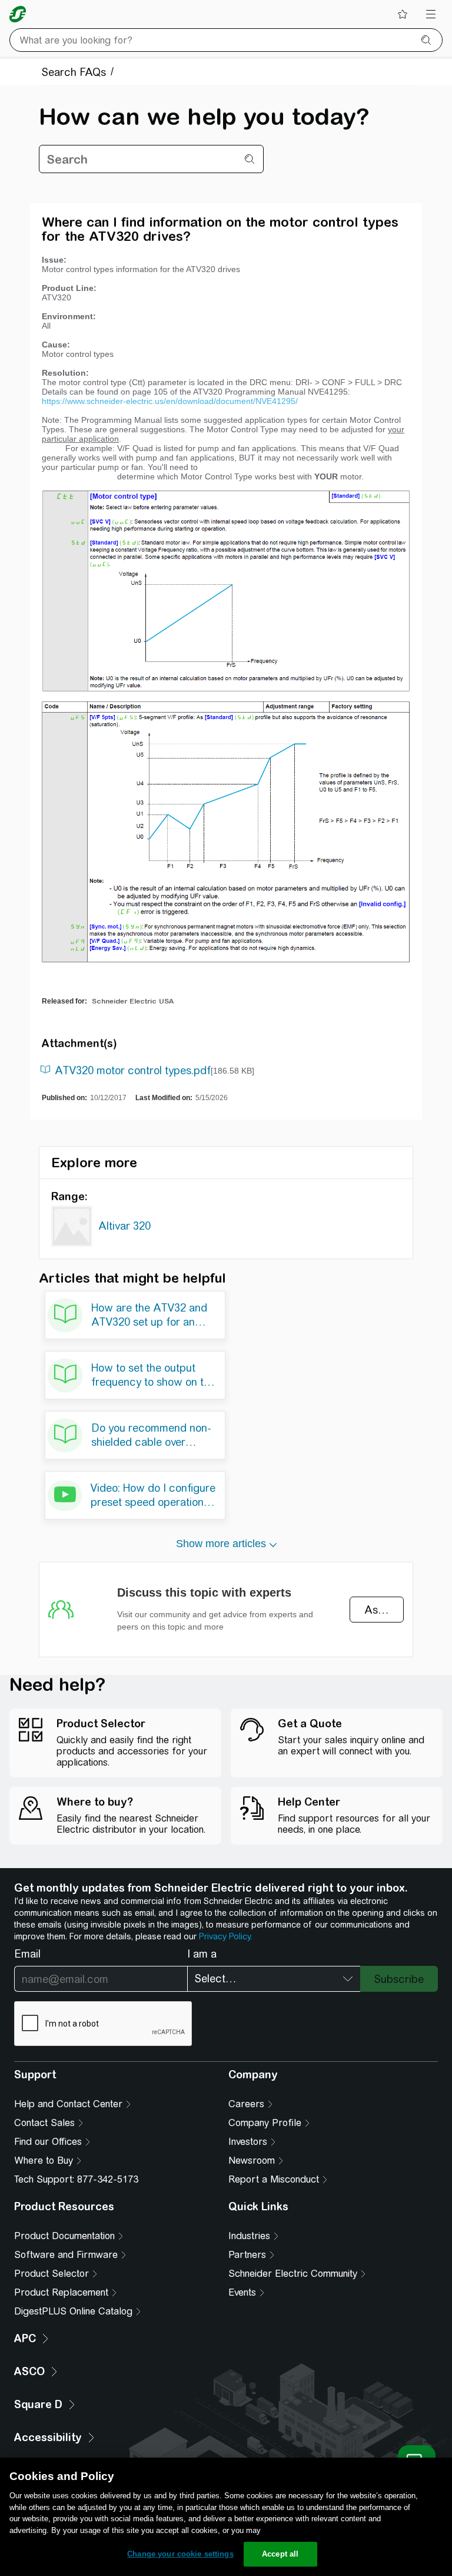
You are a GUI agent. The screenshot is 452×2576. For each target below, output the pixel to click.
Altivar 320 (124, 1226)
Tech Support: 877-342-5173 (76, 2179)
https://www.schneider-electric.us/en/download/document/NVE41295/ (170, 401)
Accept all (280, 2554)
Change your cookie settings (180, 2554)
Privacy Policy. (225, 1936)
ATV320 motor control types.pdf (133, 1070)
